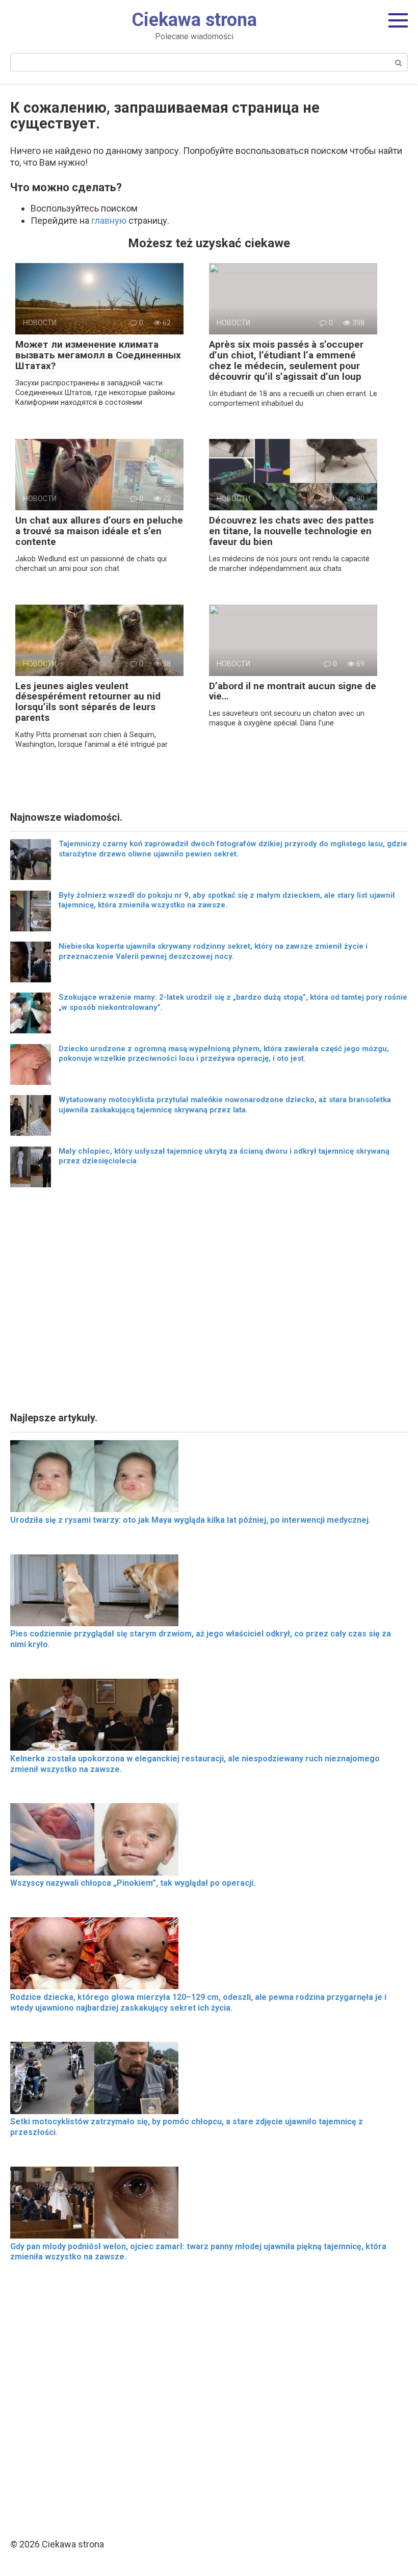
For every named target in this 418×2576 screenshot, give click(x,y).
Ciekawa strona (194, 20)
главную (109, 220)
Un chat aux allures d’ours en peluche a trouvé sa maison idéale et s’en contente (99, 531)
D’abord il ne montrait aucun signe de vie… (293, 691)
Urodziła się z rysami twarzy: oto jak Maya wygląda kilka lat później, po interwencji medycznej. (190, 1520)
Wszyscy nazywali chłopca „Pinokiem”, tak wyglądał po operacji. (133, 1883)
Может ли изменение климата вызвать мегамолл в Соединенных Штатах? (98, 355)
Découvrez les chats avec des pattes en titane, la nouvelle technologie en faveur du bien (291, 531)
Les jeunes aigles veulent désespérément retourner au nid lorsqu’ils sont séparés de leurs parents (88, 702)
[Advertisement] (209, 1303)
